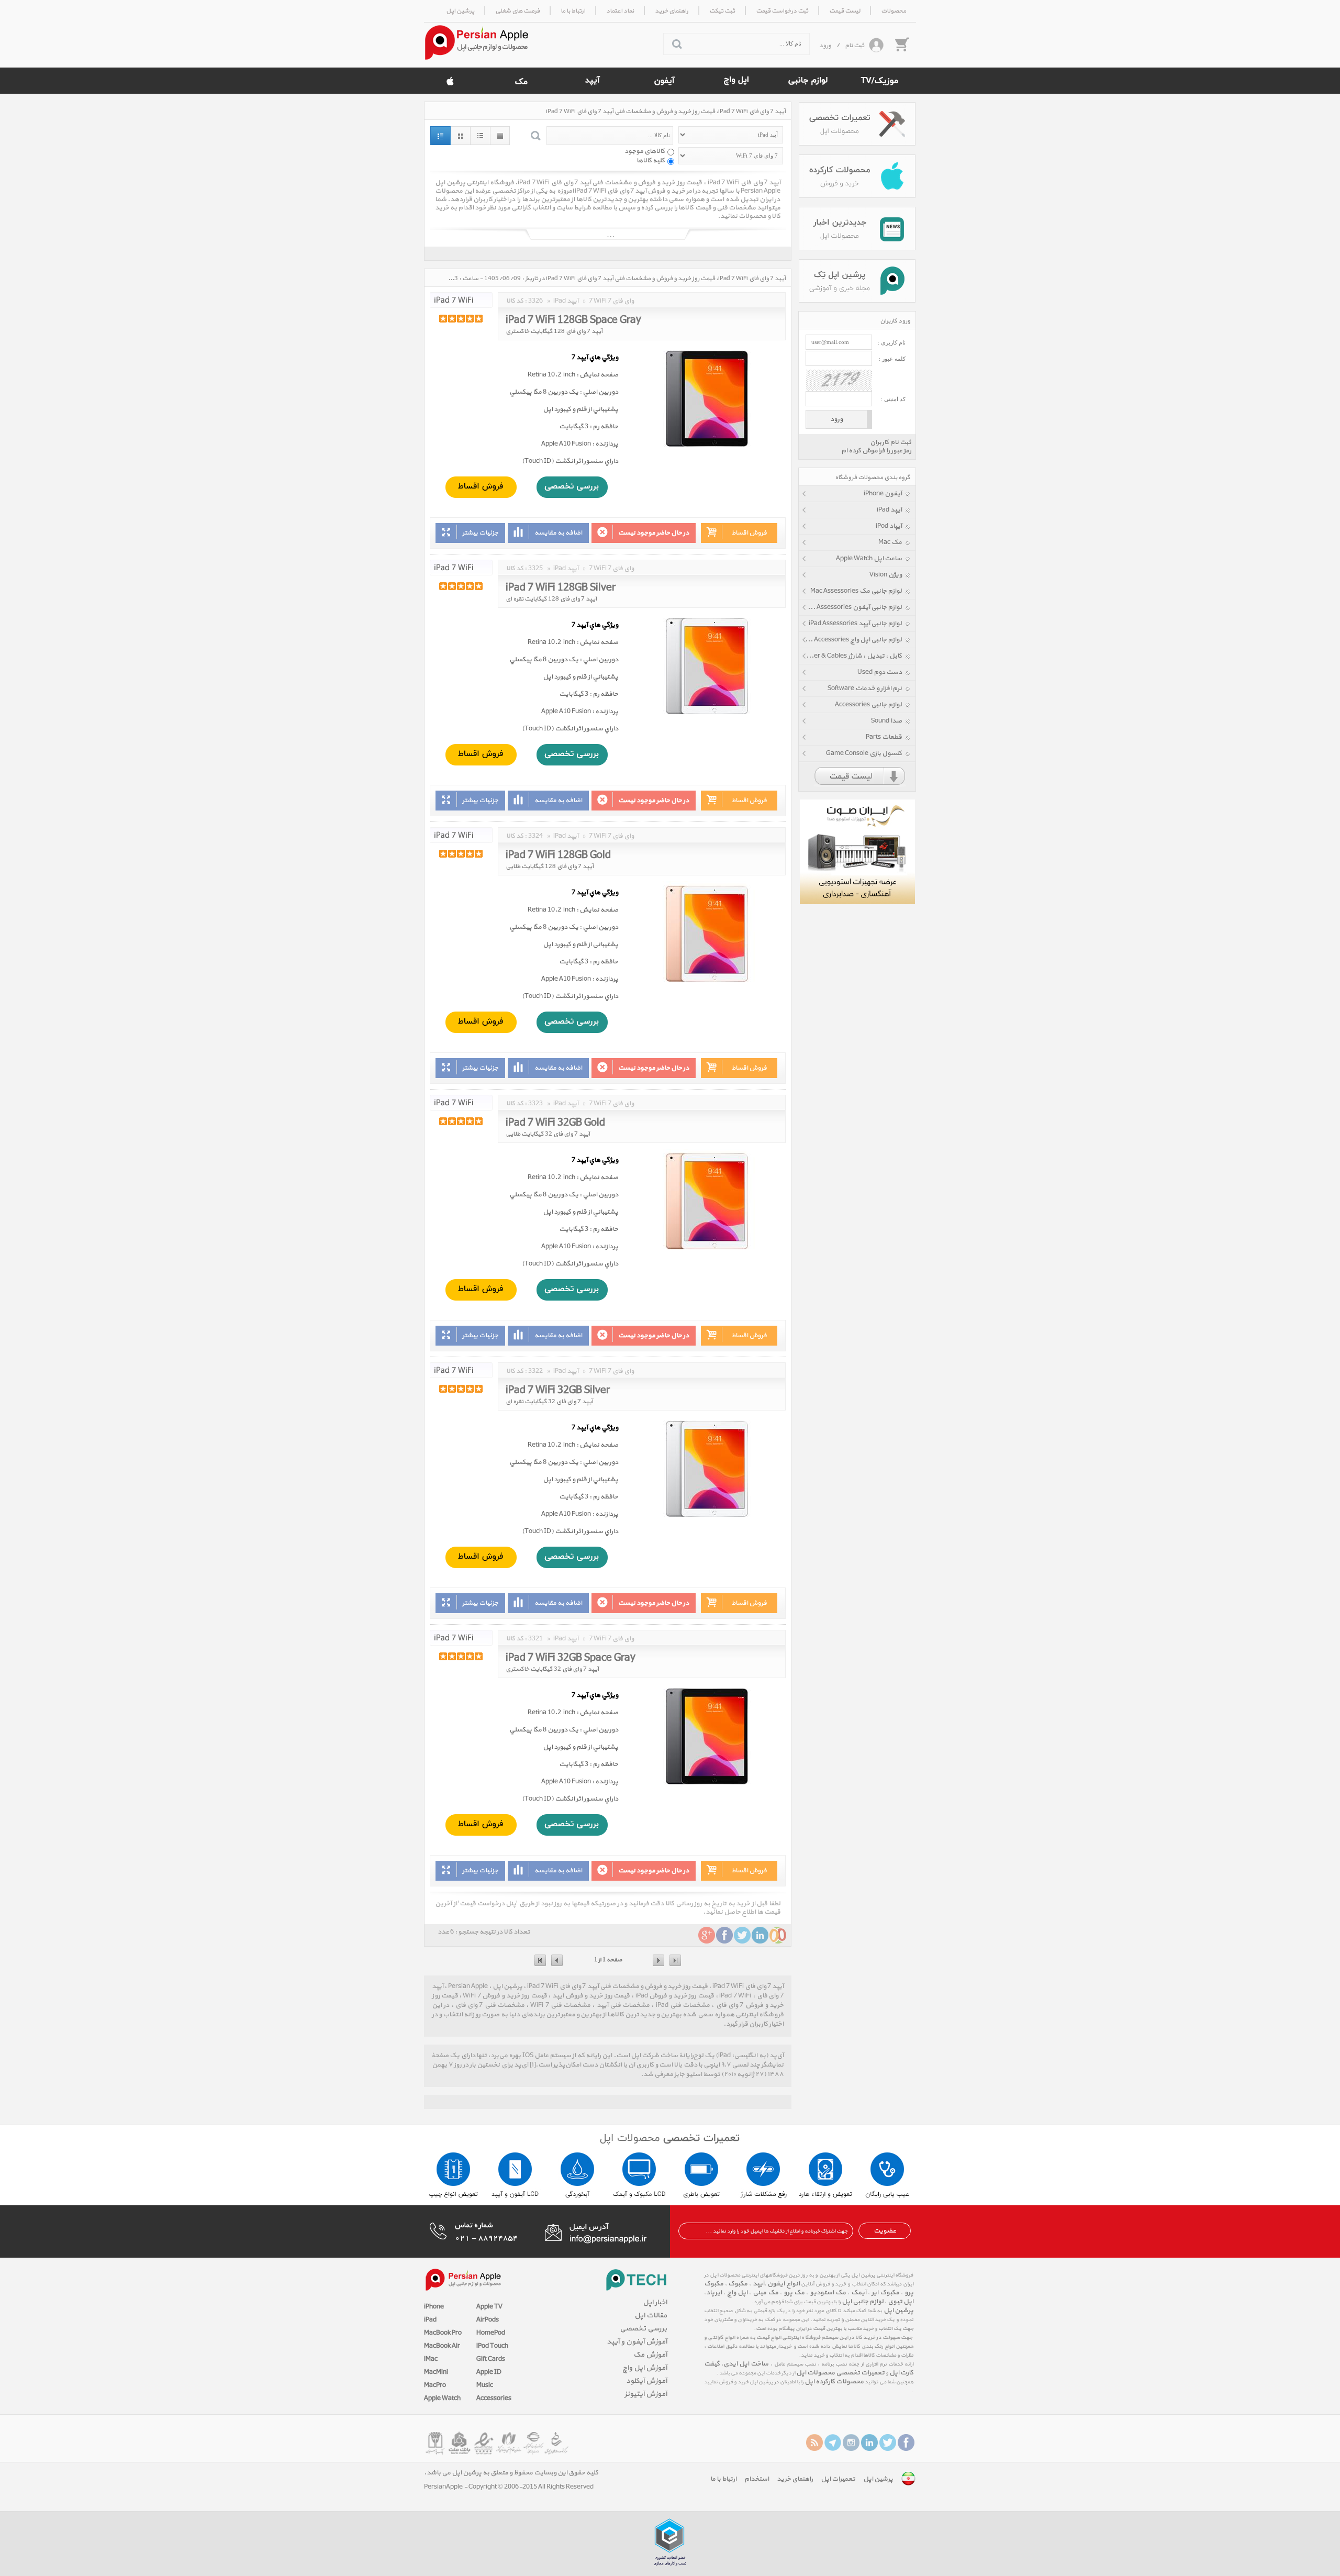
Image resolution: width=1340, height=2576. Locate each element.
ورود (825, 46)
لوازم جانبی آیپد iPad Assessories (855, 624)
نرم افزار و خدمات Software (865, 689)
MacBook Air (442, 2346)
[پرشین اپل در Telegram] (833, 2442)
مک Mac (890, 542)
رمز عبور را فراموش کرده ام (876, 451)
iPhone (434, 2307)
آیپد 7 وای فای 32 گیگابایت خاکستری (552, 1669)
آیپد (758, 2284)
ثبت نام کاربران (891, 442)
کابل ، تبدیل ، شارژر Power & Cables (852, 656)
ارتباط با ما (723, 2479)
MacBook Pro (443, 2333)
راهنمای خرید (795, 2479)
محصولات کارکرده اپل (834, 2382)
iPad (430, 2320)
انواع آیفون (783, 2284)
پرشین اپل (898, 2311)
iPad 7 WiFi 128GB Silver (561, 586)
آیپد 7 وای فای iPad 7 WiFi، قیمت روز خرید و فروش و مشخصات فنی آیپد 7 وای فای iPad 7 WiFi (666, 112)
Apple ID (489, 2372)
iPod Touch (492, 2346)
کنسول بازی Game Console (864, 753)
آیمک (859, 2293)
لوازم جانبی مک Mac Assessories (856, 591)
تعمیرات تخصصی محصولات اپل (840, 2373)
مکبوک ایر (885, 2293)
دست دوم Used (880, 672)
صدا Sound (886, 721)
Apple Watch (442, 2399)
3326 (535, 301)
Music (485, 2385)
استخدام (757, 2479)
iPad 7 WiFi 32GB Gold (555, 1121)
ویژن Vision (886, 575)
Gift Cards (491, 2359)
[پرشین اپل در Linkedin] (869, 2442)
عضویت (885, 2231)
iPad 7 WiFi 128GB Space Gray (573, 318)
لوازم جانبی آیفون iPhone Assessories (850, 607)
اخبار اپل (655, 2302)
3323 (535, 1104)
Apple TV (489, 2307)
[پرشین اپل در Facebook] (906, 2442)
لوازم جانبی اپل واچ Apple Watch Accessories (850, 640)
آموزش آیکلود (646, 2381)
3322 (535, 1371)
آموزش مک (650, 2355)
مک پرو (794, 2293)
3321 (535, 1639)
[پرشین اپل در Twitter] (888, 2442)
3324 (535, 836)
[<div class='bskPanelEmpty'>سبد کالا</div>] (901, 44)
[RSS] (814, 2442)
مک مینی (766, 2293)
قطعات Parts (884, 737)
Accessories (494, 2399)
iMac (431, 2359)
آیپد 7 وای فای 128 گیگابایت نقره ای (551, 599)
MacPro (435, 2385)
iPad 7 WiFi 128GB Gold (558, 853)
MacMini (436, 2372)
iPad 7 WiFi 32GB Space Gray (571, 1656)
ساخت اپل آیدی (746, 2364)
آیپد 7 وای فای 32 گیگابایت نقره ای (549, 1402)
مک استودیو (828, 2293)
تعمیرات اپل (838, 2479)
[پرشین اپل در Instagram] (851, 2442)
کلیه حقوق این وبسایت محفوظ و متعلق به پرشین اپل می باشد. (511, 2473)
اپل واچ (737, 2293)
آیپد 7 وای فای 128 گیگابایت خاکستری (554, 331)
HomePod (491, 2333)
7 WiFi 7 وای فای (611, 301)
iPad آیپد (566, 301)
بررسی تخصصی (643, 2329)
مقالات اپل (651, 2316)
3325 (535, 569)
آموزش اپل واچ (645, 2368)
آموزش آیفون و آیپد (637, 2342)
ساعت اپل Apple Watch (869, 559)
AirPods (488, 2320)
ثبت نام (855, 46)
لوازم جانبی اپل (863, 2302)
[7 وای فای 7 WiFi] (461, 300)
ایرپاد (714, 2293)
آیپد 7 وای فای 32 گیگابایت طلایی (548, 1134)
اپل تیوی (901, 2302)
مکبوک (738, 2284)
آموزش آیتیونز (646, 2394)
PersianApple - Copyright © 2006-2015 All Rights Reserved (509, 2487)
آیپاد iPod (889, 526)
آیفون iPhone (883, 494)
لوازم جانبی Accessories (868, 705)
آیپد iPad (889, 510)
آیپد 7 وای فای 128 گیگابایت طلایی (550, 867)
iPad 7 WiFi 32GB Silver (558, 1389)
